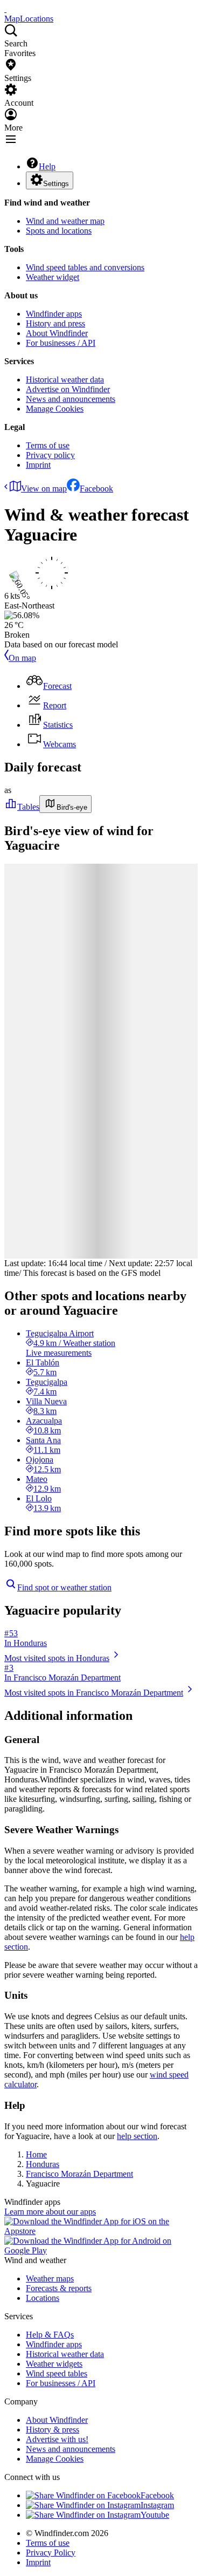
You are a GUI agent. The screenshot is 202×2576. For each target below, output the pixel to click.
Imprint (38, 465)
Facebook (96, 488)
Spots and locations (59, 231)
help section (137, 2136)
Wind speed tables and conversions (85, 267)
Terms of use (48, 445)
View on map (44, 488)
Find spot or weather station (64, 1587)
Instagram (157, 2505)
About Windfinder (57, 333)
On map (22, 658)
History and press (55, 323)
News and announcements (71, 399)
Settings (56, 184)
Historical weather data (65, 380)
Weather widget (53, 277)
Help (47, 166)
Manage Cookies (55, 409)
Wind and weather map (65, 221)
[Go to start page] (5, 9)
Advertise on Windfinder (68, 389)
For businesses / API (61, 343)
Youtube (155, 2515)
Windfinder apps (54, 314)
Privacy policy (50, 455)
